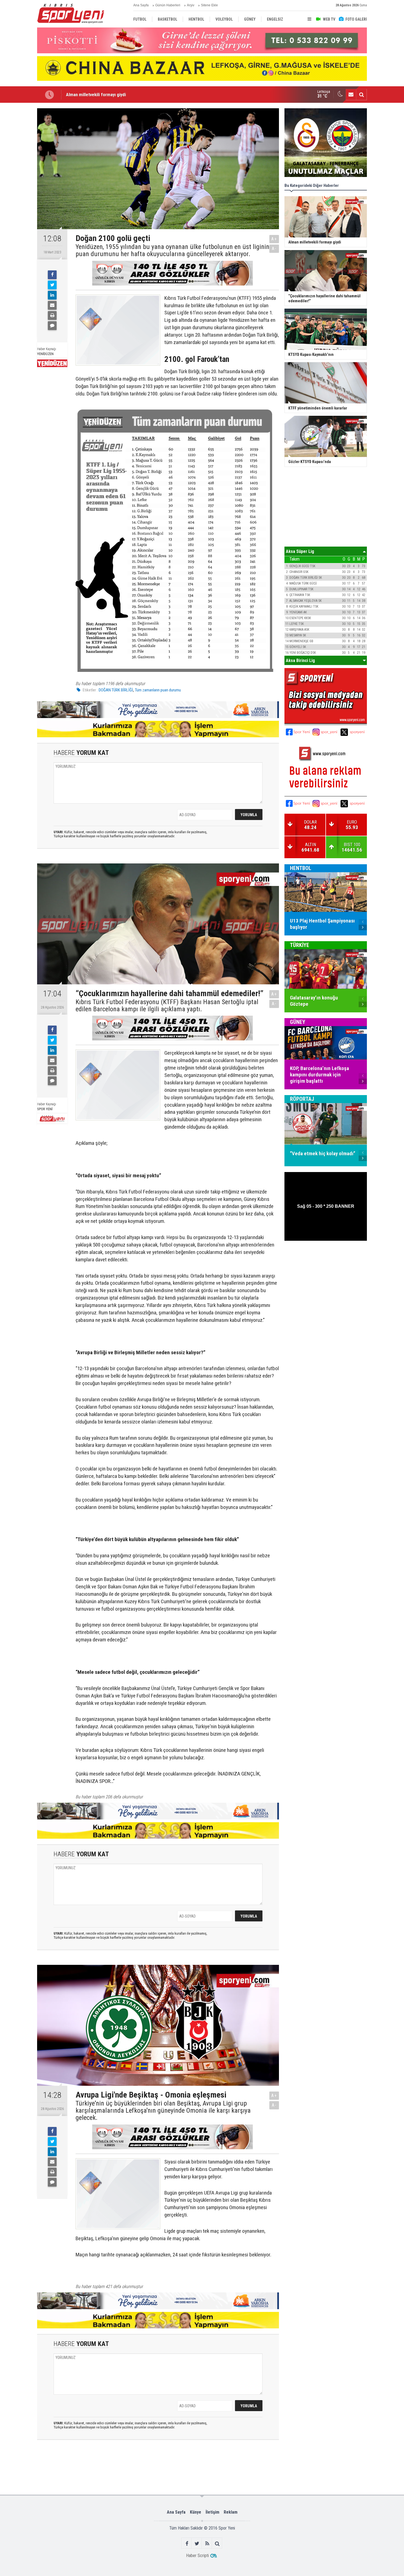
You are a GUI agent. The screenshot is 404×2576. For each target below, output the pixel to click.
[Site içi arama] (361, 95)
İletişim (212, 2512)
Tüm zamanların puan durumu (158, 690)
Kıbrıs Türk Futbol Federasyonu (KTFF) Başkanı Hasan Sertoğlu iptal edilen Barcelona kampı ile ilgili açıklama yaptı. (167, 1006)
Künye (196, 2512)
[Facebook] (52, 275)
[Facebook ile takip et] (187, 2543)
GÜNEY (298, 1022)
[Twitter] (52, 285)
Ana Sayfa (141, 5)
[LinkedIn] (52, 295)
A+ (274, 239)
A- (274, 249)
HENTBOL (301, 868)
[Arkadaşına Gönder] (52, 305)
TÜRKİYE (300, 945)
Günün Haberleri (168, 5)
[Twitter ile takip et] (197, 2543)
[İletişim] (351, 95)
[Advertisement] (123, 2467)
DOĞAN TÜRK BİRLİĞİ (116, 690)
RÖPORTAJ (302, 1099)
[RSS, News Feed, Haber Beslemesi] (207, 2543)
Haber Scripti (197, 2556)
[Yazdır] (52, 315)
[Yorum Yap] (52, 326)
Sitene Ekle (209, 5)
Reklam (231, 2512)
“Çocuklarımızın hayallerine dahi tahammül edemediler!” (120, 95)
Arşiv (191, 5)
